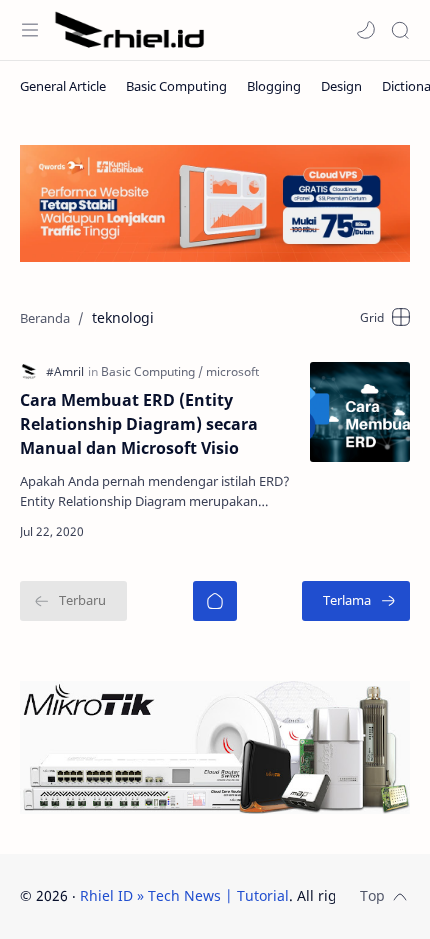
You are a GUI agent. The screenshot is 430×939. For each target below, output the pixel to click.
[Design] (341, 86)
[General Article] (63, 86)
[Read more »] (260, 532)
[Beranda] (215, 601)
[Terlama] (356, 601)
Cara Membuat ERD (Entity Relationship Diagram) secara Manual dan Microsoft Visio (139, 424)
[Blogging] (274, 86)
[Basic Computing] (176, 86)
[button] (366, 30)
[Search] (400, 30)
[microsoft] (232, 371)
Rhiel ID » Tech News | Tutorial (184, 895)
